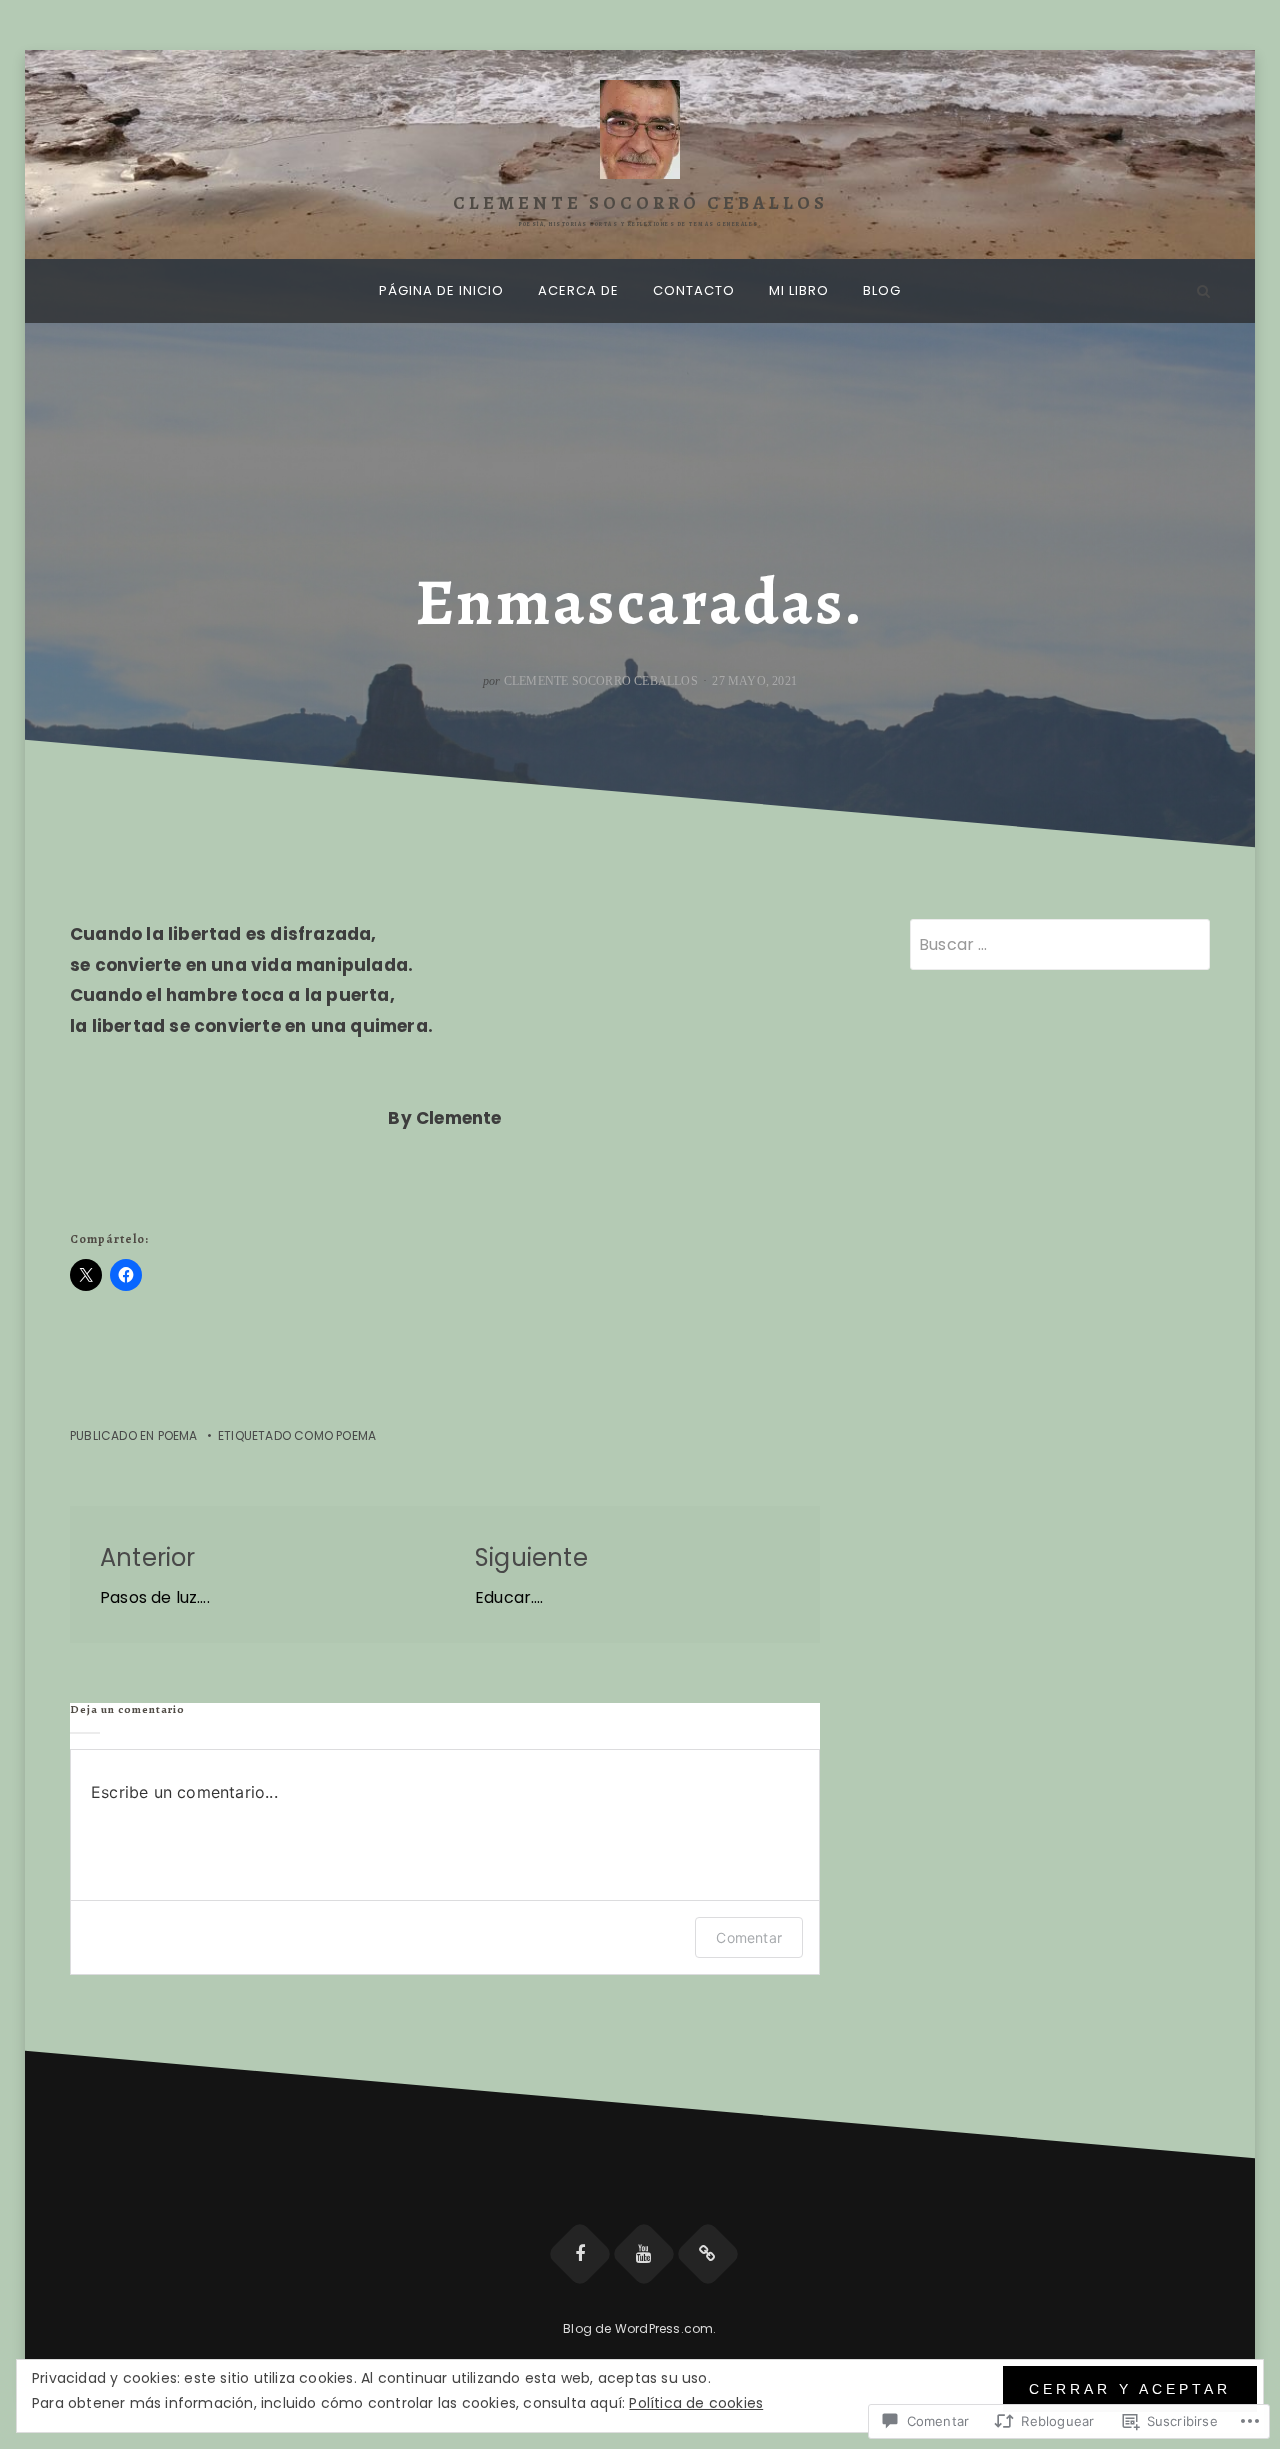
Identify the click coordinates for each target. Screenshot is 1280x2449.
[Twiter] (708, 2254)
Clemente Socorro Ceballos (640, 202)
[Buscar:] (1060, 944)
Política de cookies (696, 2403)
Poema (178, 1435)
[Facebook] (580, 2254)
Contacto (694, 290)
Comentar (749, 1937)
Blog (882, 290)
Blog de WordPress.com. (639, 2328)
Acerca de (578, 290)
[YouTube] (644, 2254)
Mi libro (799, 290)
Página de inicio (441, 290)
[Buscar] (1203, 290)
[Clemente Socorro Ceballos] (76, 290)
